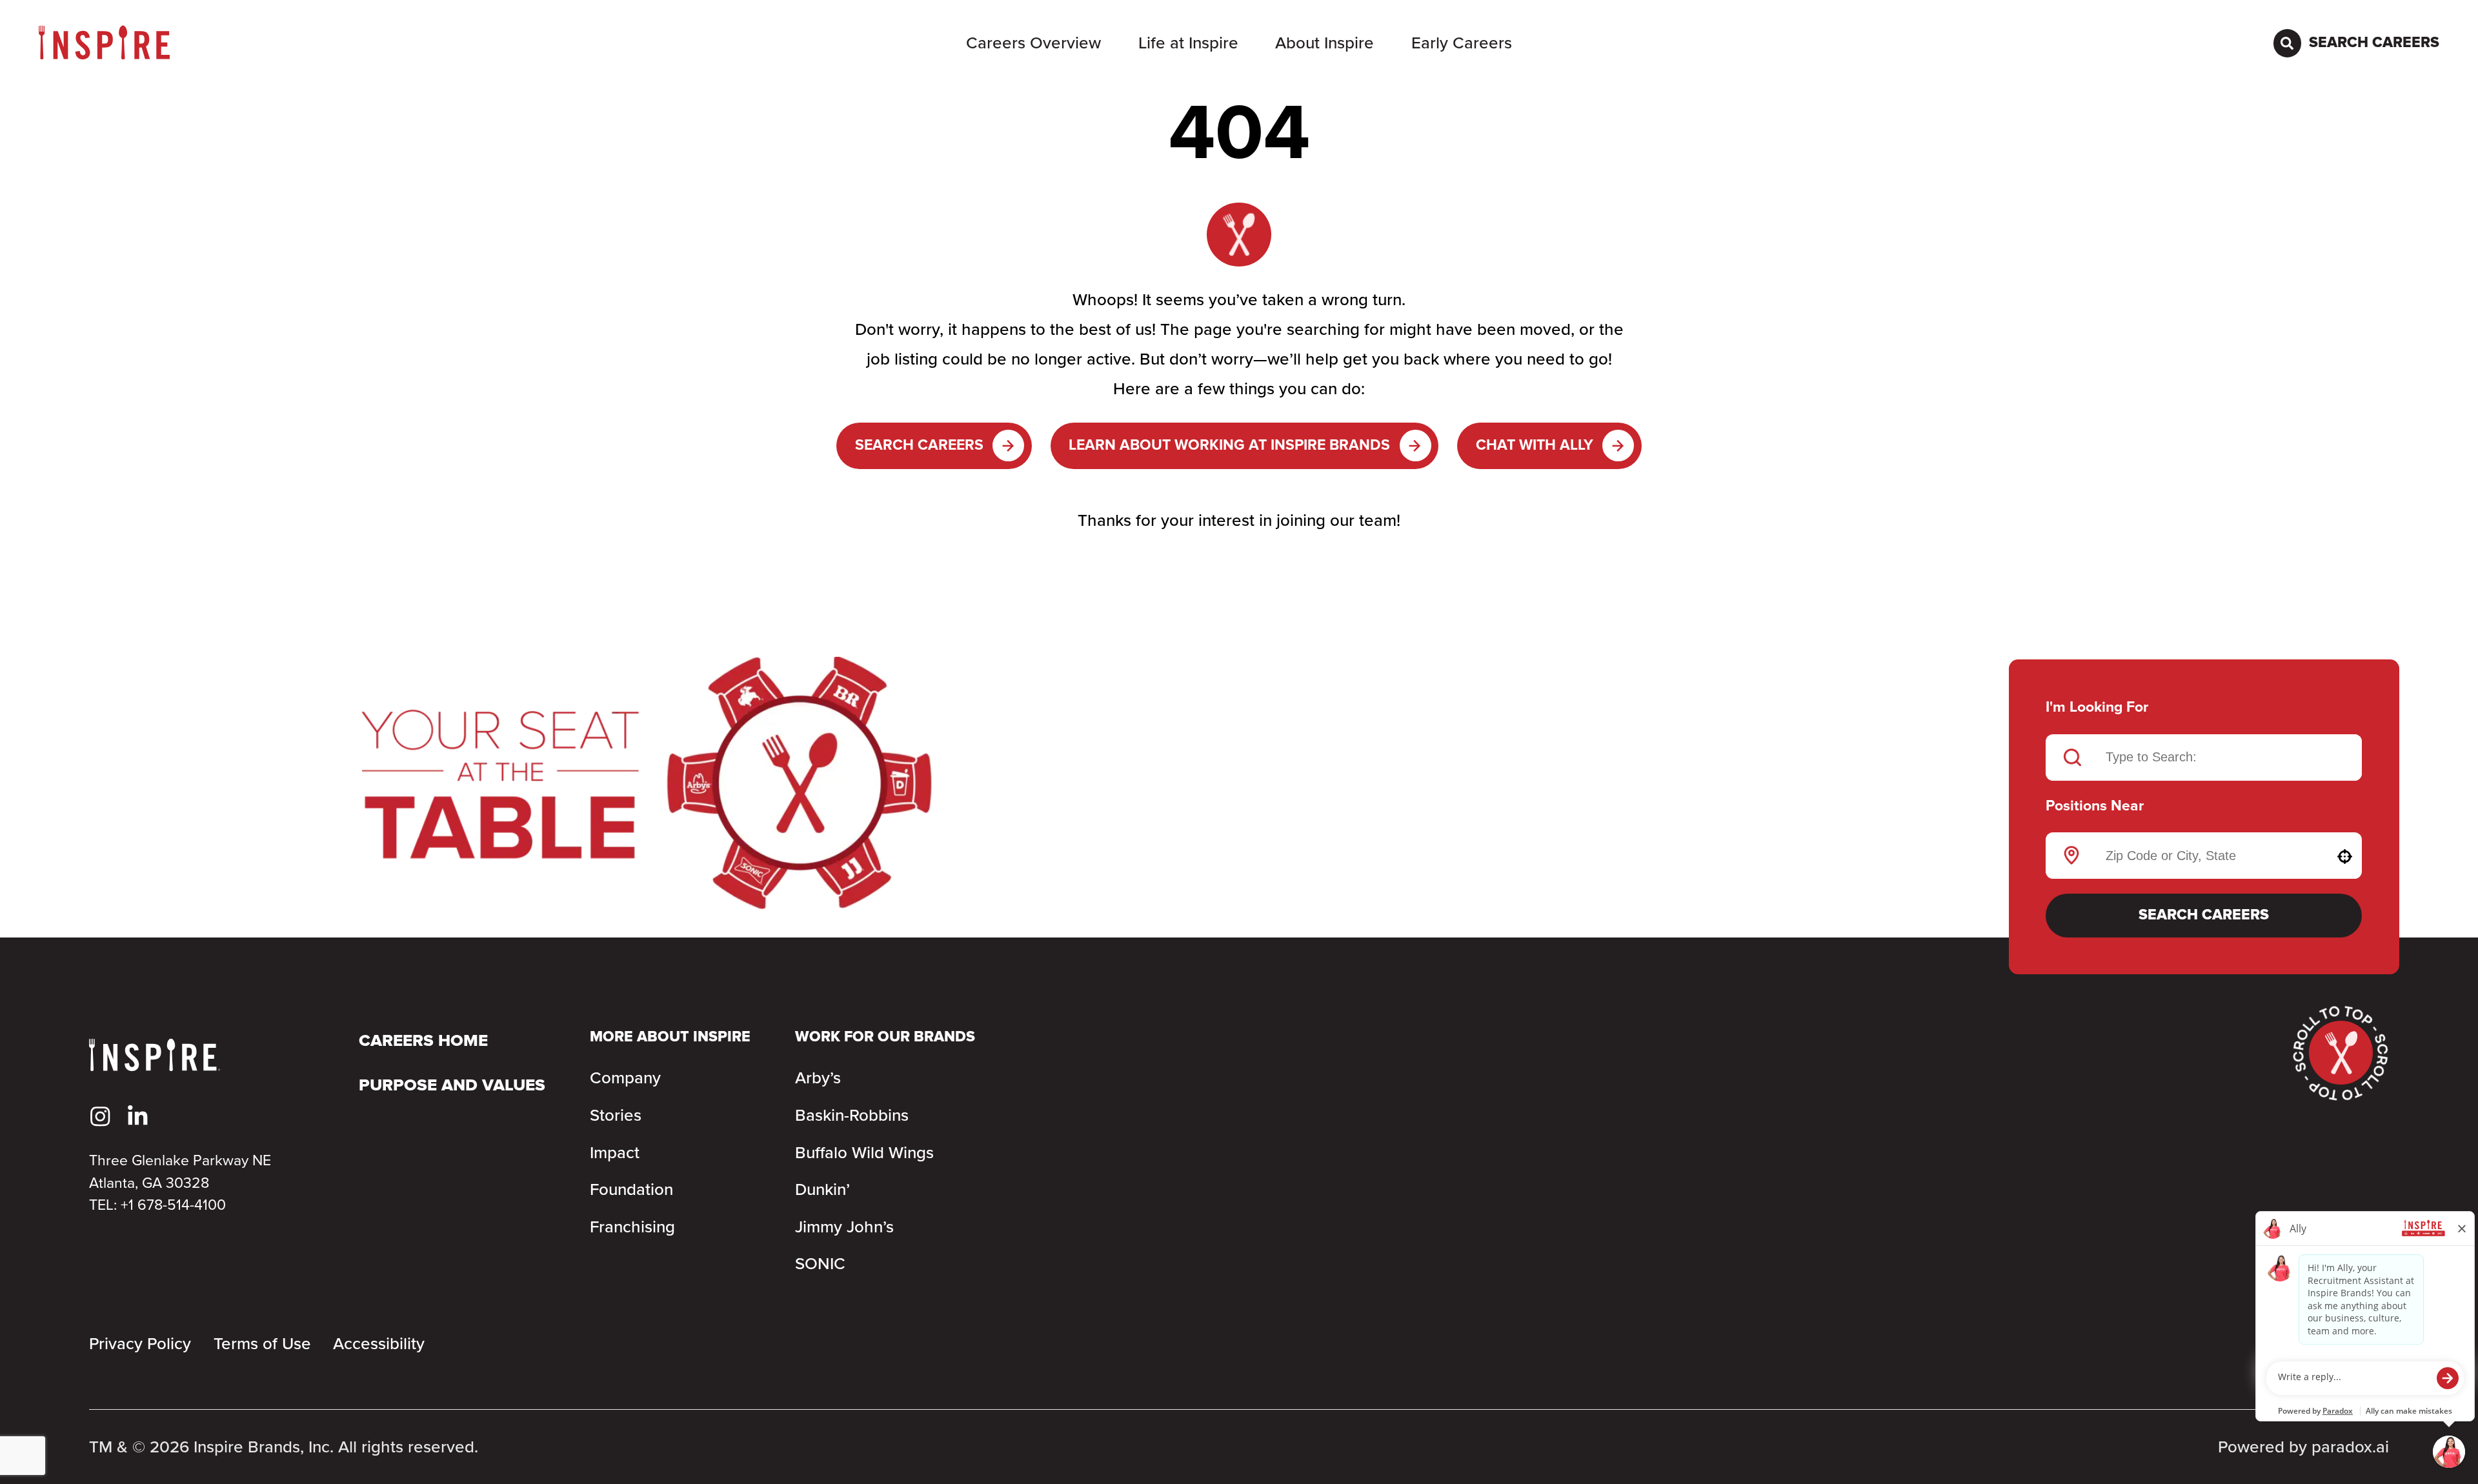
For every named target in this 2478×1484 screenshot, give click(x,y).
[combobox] (2205, 856)
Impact (615, 1153)
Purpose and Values (452, 1086)
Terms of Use (262, 1344)
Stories (616, 1116)
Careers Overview (1033, 43)
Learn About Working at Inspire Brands (1229, 446)
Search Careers (919, 446)
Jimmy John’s (844, 1227)
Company (625, 1078)
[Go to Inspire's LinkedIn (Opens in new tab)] (138, 1117)
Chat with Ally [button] (1535, 446)
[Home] (104, 43)
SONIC (820, 1264)
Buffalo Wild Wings (864, 1153)
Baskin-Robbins (852, 1116)
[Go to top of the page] (2341, 1053)
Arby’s (818, 1078)
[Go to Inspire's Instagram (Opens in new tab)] (100, 1117)
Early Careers (1462, 43)
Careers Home (423, 1041)
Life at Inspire (1188, 43)
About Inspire (1325, 43)
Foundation (631, 1190)
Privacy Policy (140, 1344)
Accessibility (379, 1344)
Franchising (632, 1227)
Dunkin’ (822, 1190)
